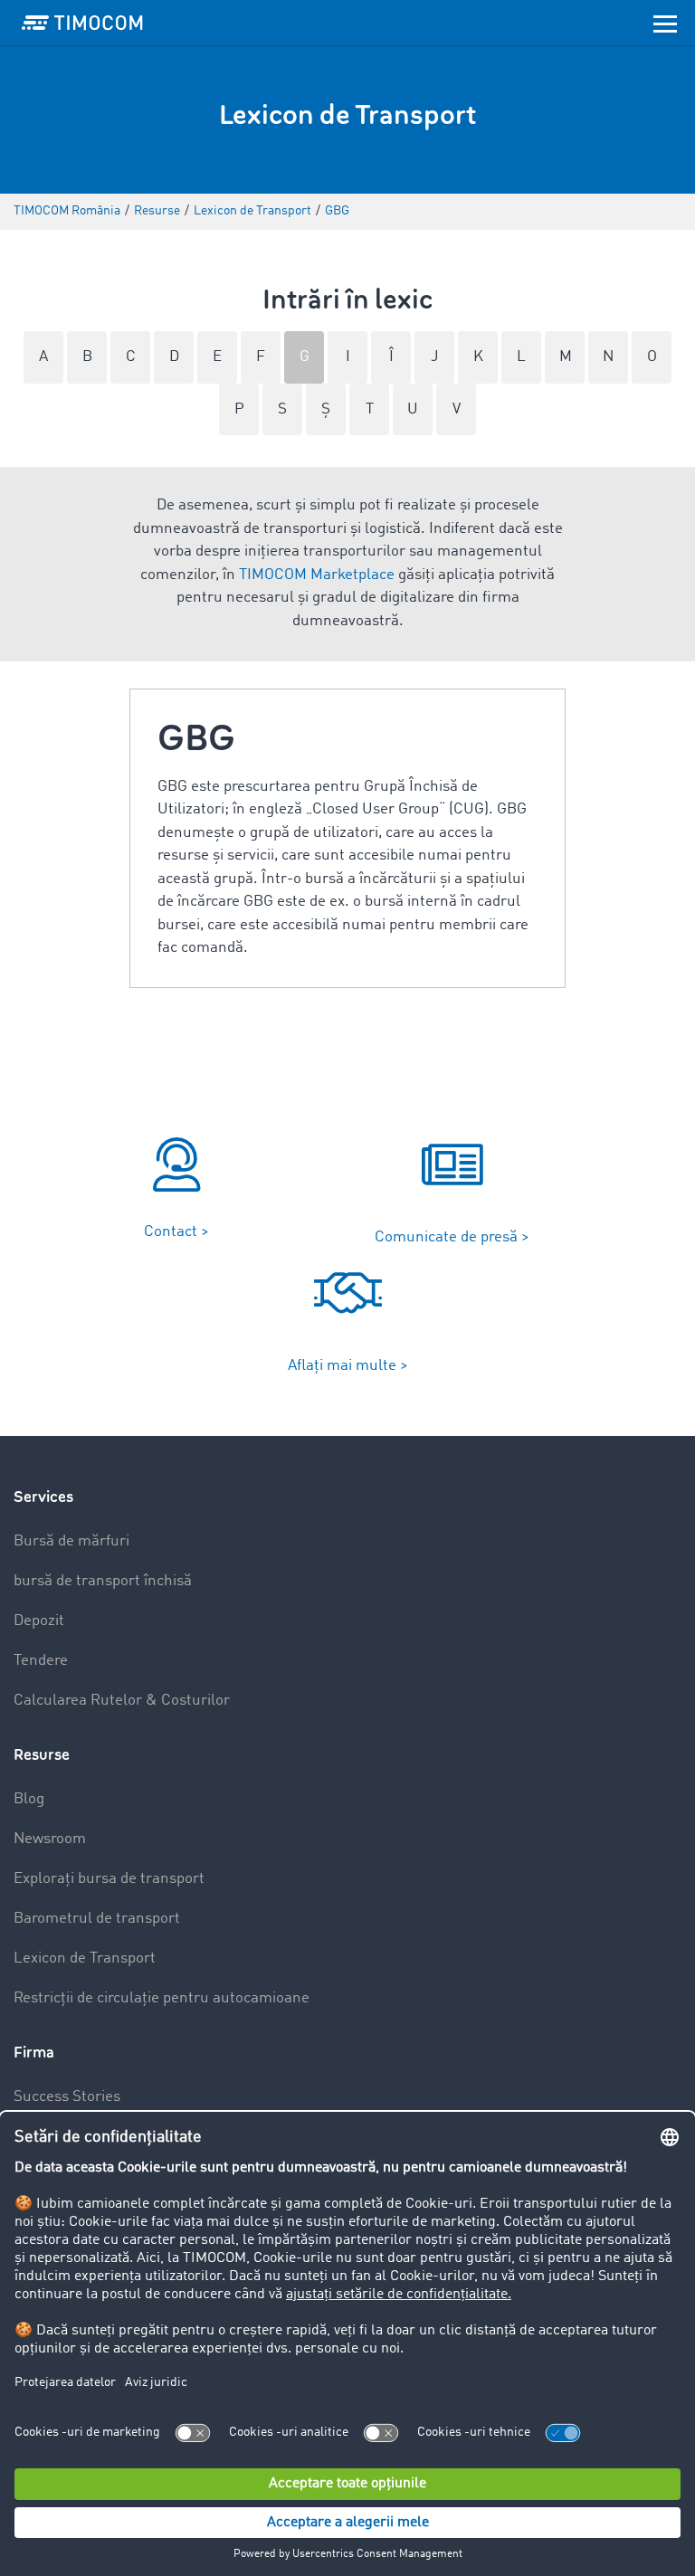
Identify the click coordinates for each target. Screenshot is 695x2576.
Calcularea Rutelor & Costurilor (122, 1701)
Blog (29, 1799)
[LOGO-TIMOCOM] (82, 23)
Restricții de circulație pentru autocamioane (162, 1998)
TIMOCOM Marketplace (317, 575)
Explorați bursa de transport (109, 1879)
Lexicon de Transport (85, 1958)
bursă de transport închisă (103, 1581)
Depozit (39, 1621)
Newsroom (50, 1839)
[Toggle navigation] (665, 23)
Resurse (42, 1755)
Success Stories (67, 2097)
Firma (34, 2053)
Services (43, 1497)
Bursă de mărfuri (71, 1541)
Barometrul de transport (97, 1919)
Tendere (41, 1661)
